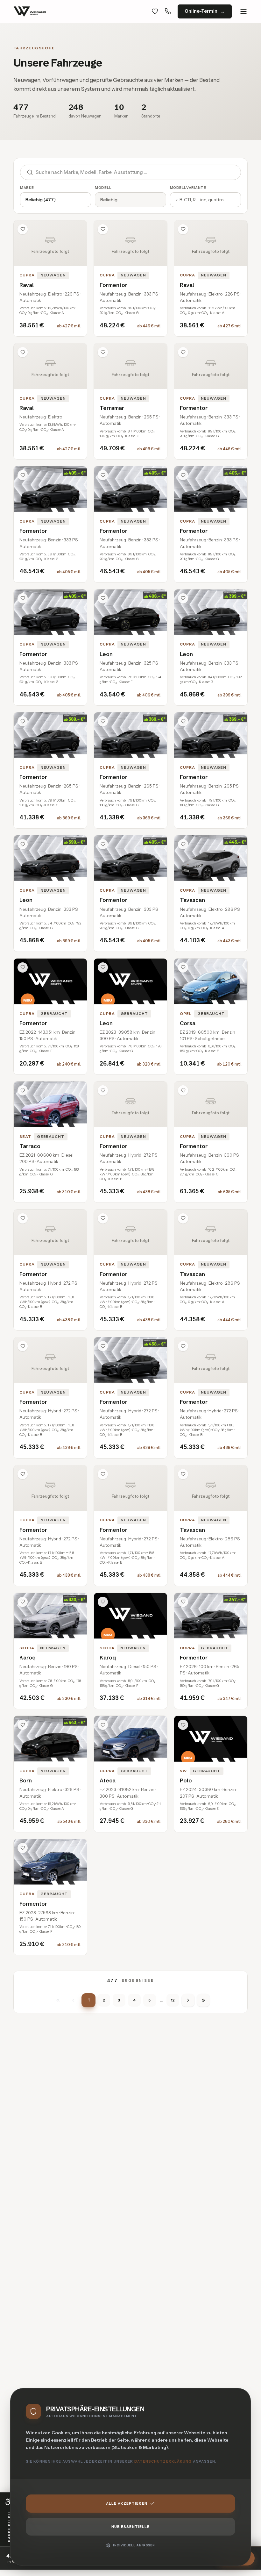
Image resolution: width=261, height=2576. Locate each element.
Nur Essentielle (131, 2527)
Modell (103, 188)
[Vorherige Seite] (73, 2000)
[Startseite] (30, 11)
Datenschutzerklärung (163, 2461)
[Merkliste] (155, 11)
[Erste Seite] (58, 2000)
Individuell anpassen (134, 2545)
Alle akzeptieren (127, 2503)
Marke (27, 188)
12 (173, 2000)
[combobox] (138, 172)
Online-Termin (201, 11)
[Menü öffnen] (243, 11)
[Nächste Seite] (188, 2000)
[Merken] (23, 229)
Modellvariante (188, 188)
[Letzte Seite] (203, 2000)
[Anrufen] (168, 11)
